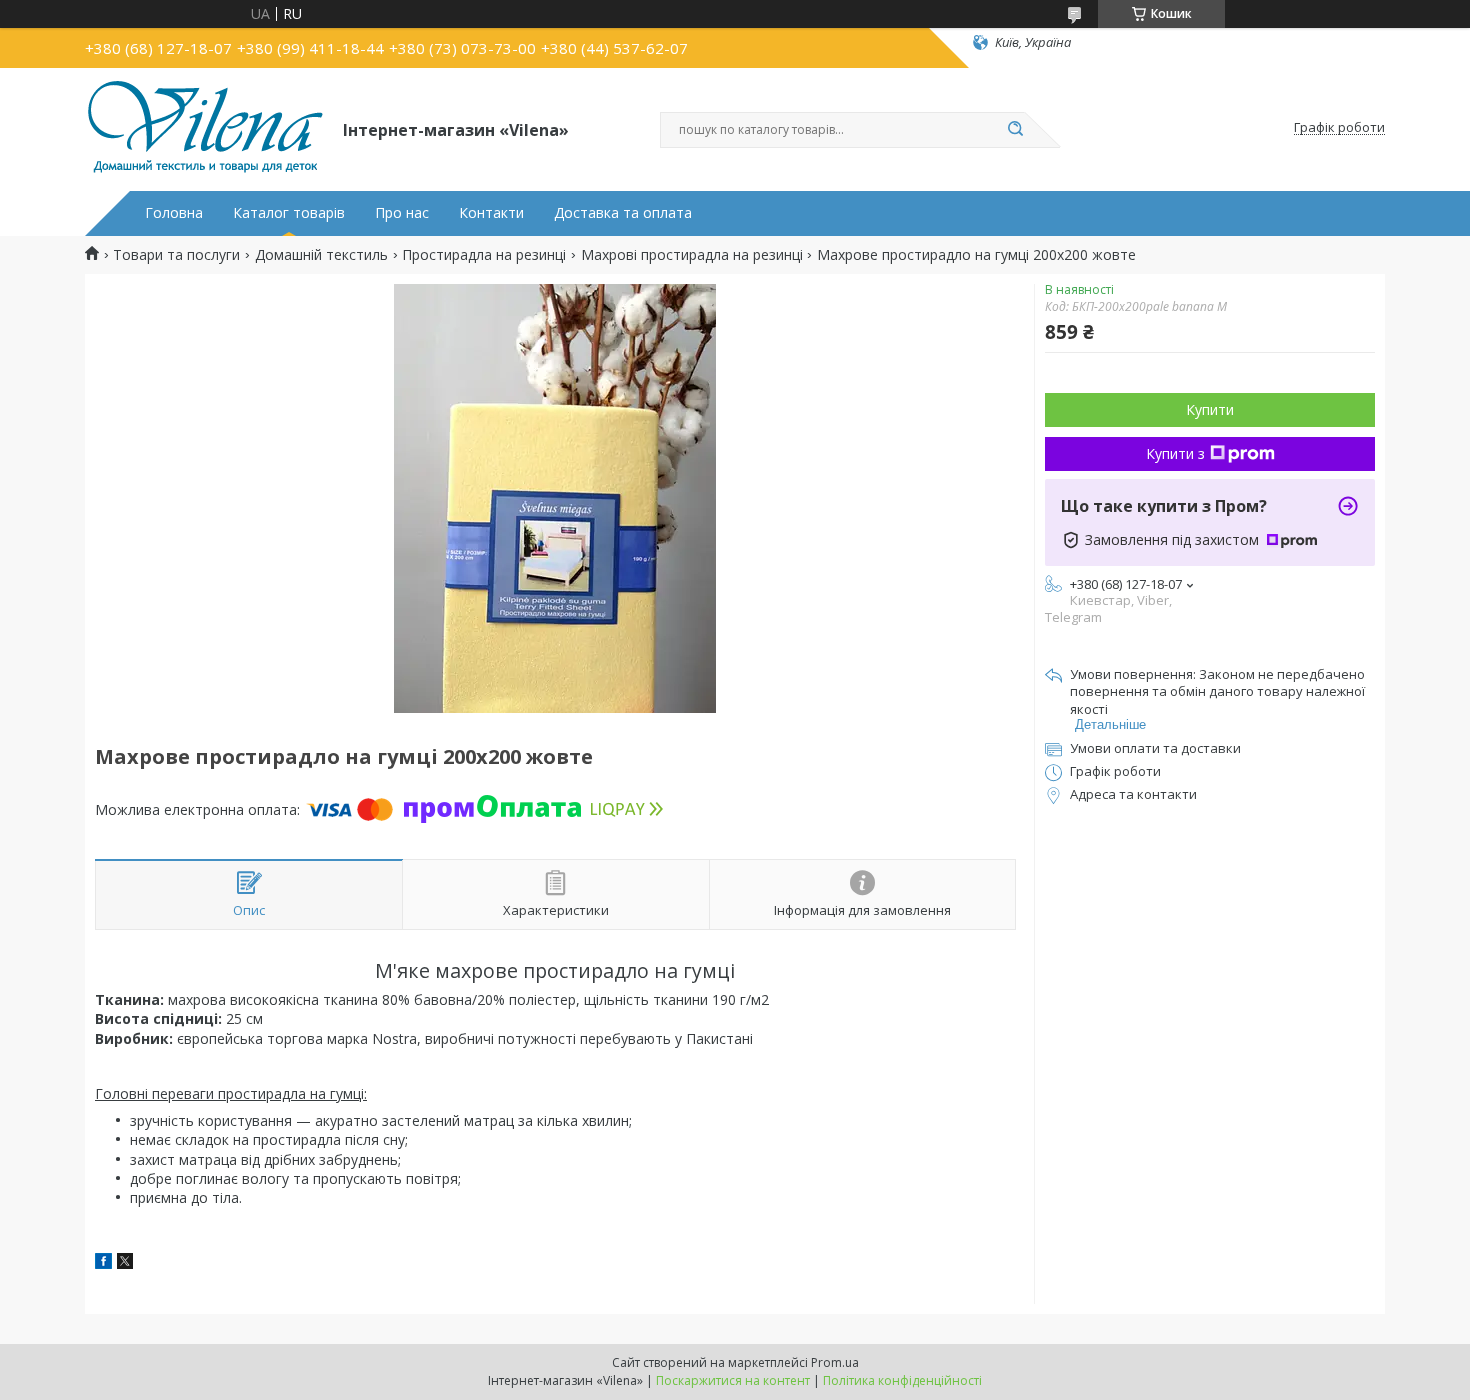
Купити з (1175, 453)
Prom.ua (835, 1362)
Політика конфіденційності (902, 1380)
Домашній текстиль (321, 255)
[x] (125, 1263)
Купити (1210, 409)
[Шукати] (1015, 130)
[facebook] (103, 1263)
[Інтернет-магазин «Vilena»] (205, 128)
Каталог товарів (289, 213)
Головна (174, 213)
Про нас (402, 213)
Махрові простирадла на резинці (692, 255)
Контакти (491, 213)
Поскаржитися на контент (733, 1380)
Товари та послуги (176, 255)
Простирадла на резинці (484, 255)
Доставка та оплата (623, 213)
